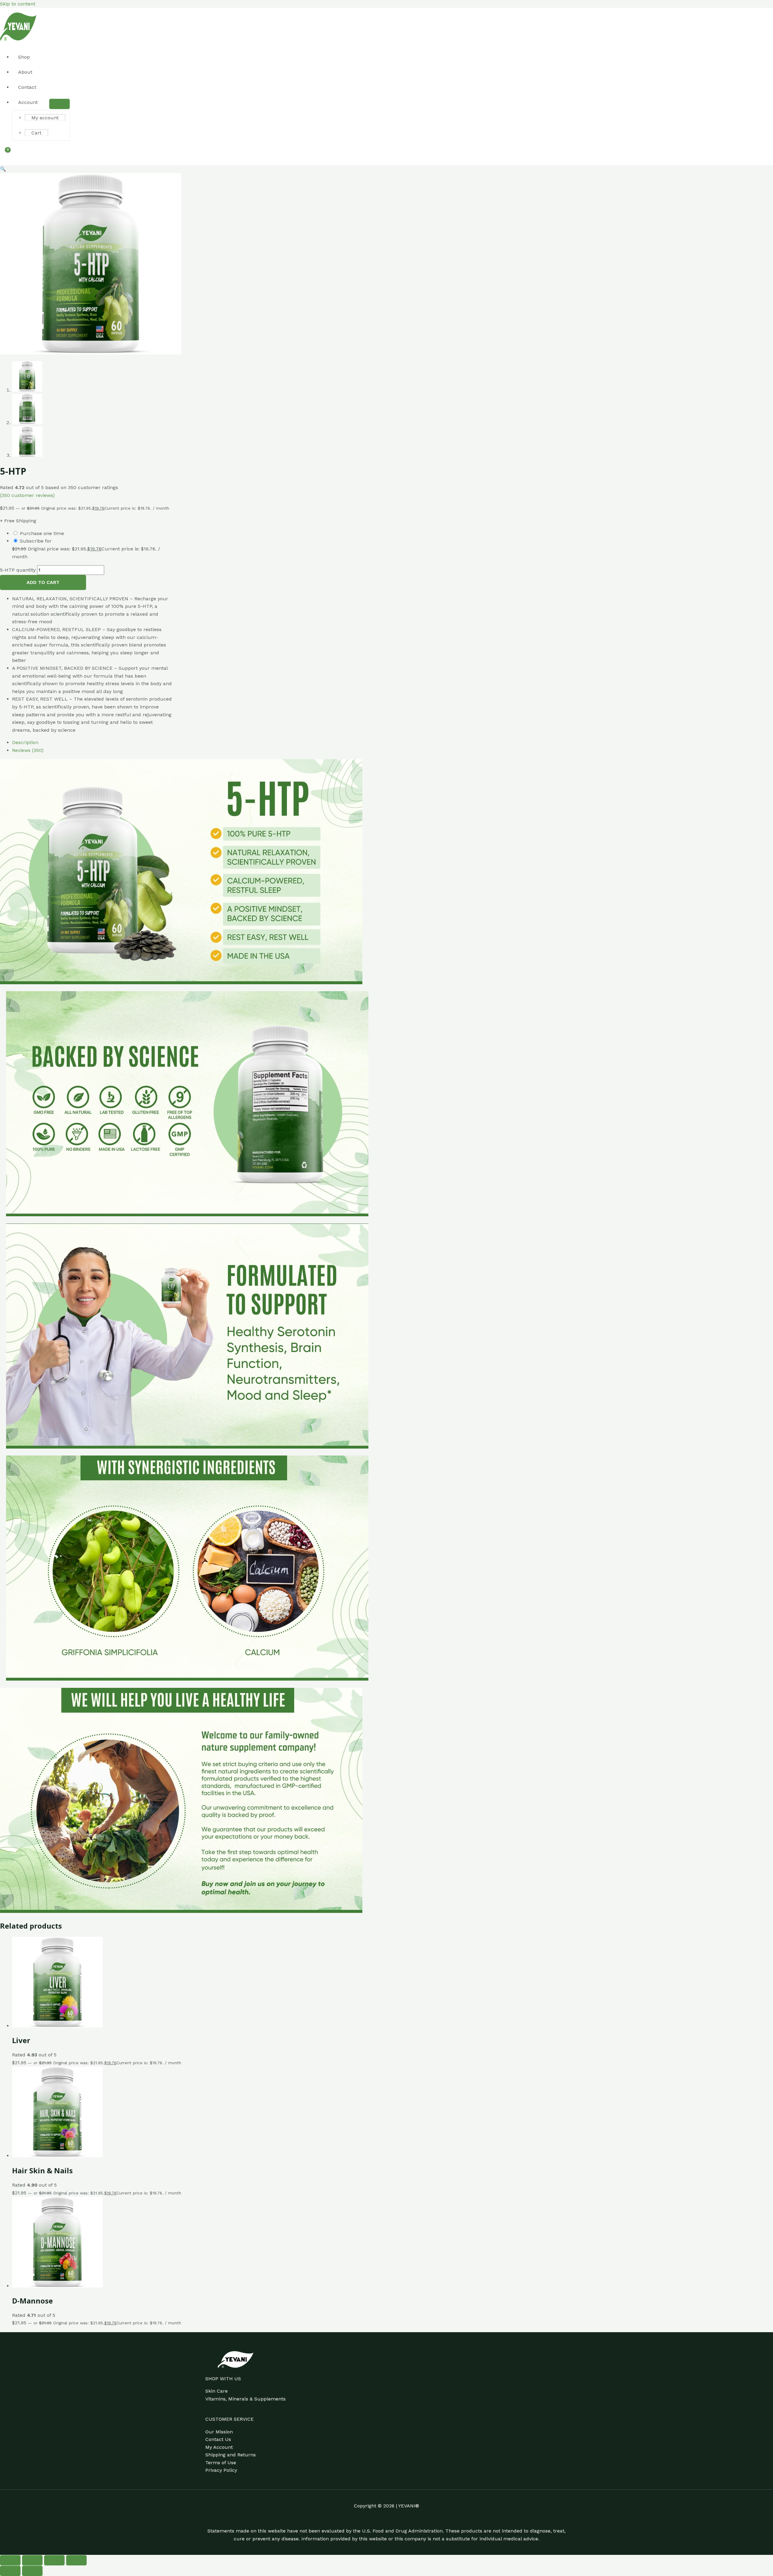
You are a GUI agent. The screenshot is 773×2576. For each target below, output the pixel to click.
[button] (3, 169)
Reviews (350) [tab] (28, 750)
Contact (27, 87)
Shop (24, 57)
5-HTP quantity (18, 570)
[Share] (54, 2560)
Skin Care (217, 2391)
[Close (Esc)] (76, 2560)
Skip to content (18, 4)
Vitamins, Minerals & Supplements (245, 2399)
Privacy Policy (221, 2470)
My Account (219, 2447)
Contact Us (218, 2439)
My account (45, 118)
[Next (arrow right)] (32, 2571)
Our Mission (219, 2432)
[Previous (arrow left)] (10, 2571)
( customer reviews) (27, 495)
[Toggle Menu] (59, 104)
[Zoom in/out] (10, 2560)
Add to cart (43, 582)
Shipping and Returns (231, 2455)
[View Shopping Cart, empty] (5, 153)
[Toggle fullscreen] (32, 2560)
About (25, 72)
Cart (36, 133)
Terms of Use (221, 2463)
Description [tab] (25, 742)
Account (28, 102)
